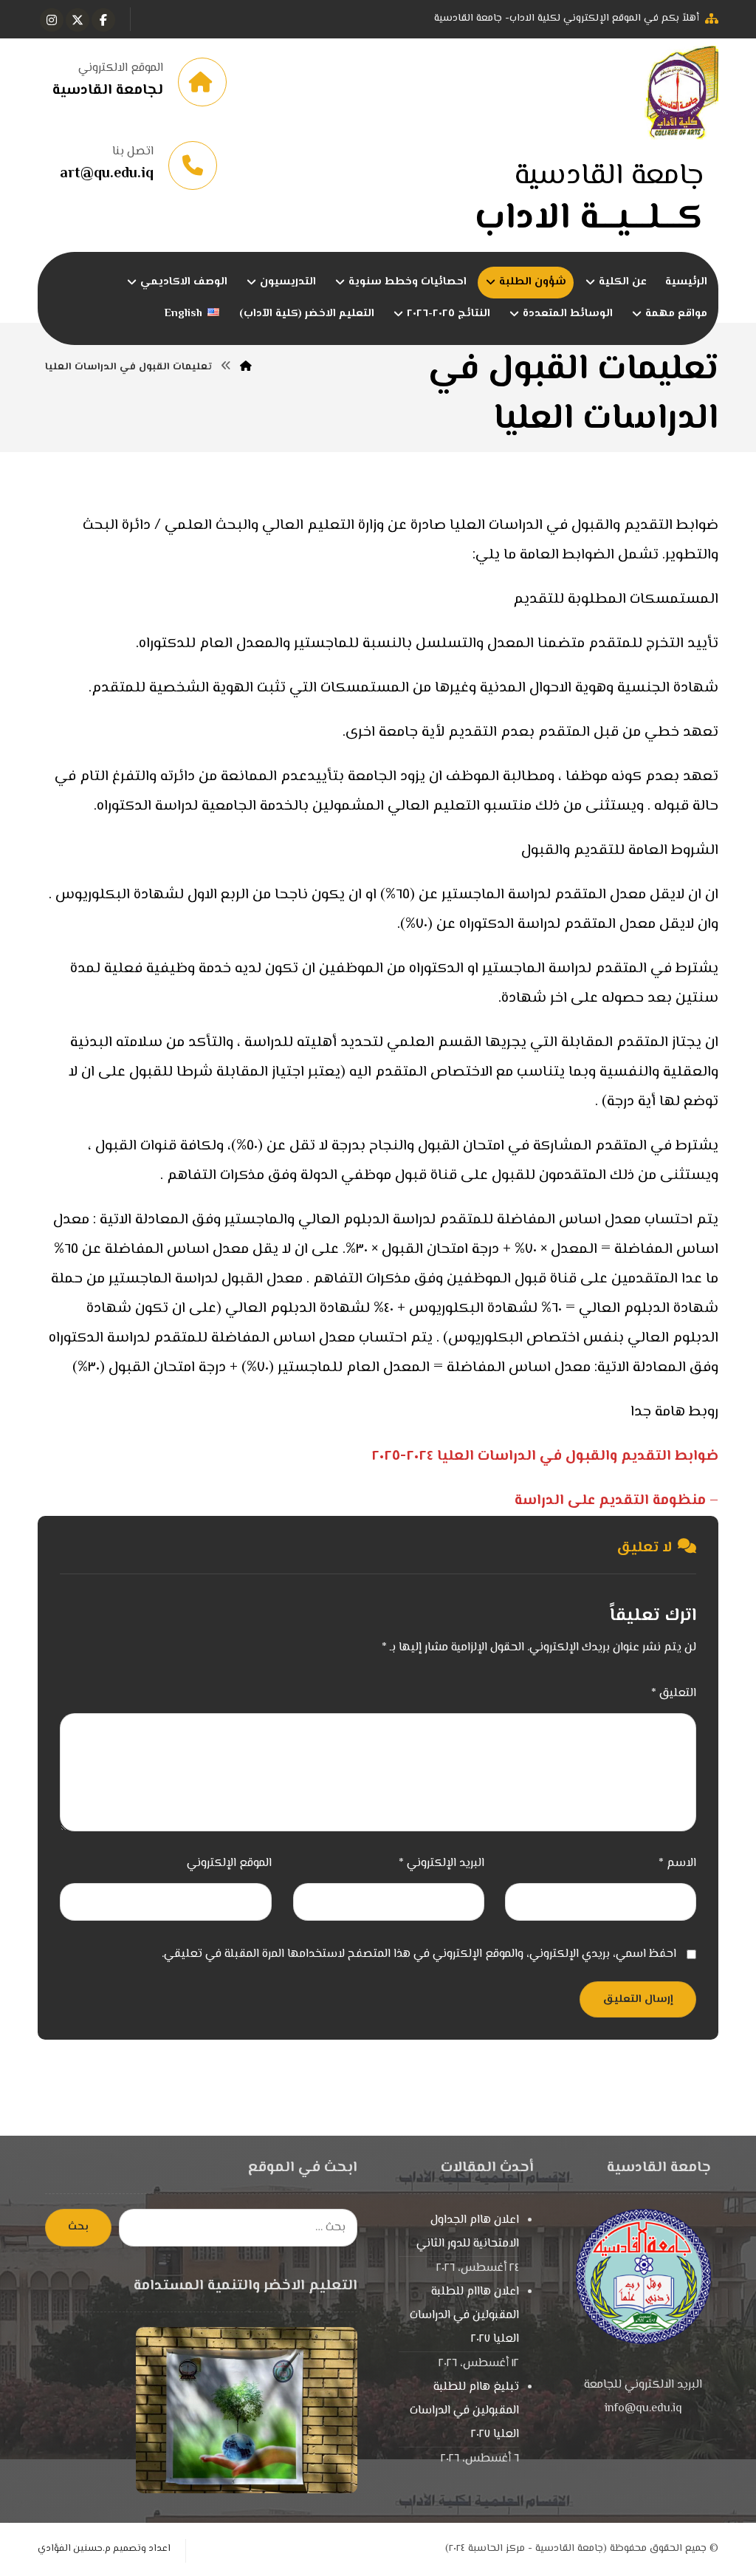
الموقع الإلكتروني (229, 1863)
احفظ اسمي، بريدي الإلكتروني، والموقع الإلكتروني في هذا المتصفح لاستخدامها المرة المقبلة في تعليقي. (419, 1954)
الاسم (677, 1863)
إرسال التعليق (638, 1999)
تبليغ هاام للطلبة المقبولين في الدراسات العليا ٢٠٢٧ (464, 2411)
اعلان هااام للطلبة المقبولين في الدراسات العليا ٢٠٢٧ (464, 2316)
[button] (103, 20)
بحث (78, 2227)
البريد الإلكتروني (441, 1863)
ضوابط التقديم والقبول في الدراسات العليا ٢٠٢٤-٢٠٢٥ (545, 1456)
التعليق (674, 1694)
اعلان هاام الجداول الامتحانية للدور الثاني (468, 2232)
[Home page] (246, 367)
